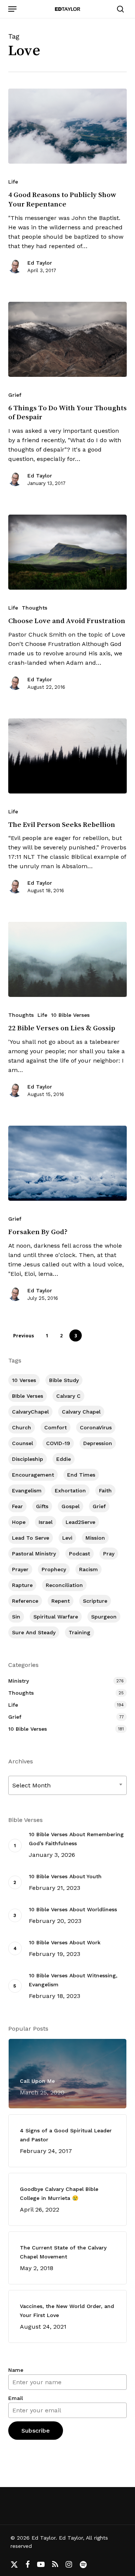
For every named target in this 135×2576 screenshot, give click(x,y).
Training (79, 1632)
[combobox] (68, 1785)
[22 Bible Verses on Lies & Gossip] (68, 959)
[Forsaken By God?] (68, 1163)
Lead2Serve (80, 1522)
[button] (12, 9)
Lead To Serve (31, 1538)
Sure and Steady (34, 1632)
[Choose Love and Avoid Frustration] (68, 552)
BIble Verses (28, 1396)
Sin (16, 1617)
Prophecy (54, 1569)
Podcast (79, 1554)
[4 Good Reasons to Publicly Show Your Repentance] (68, 126)
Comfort (55, 1427)
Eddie (64, 1459)
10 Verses (24, 1380)
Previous (24, 1336)
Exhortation (70, 1490)
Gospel (70, 1506)
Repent (61, 1601)
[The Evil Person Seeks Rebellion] (68, 756)
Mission (95, 1538)
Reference (25, 1601)
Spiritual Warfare (56, 1617)
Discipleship (28, 1459)
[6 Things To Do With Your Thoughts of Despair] (68, 339)
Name (16, 2370)
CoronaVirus (96, 1427)
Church (22, 1427)
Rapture (22, 1585)
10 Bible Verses (70, 1015)
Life (13, 182)
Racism (88, 1569)
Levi (67, 1538)
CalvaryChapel (30, 1412)
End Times (81, 1475)
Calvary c (68, 1396)
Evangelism (27, 1490)
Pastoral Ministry (34, 1554)
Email (16, 2398)
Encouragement (33, 1475)
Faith (105, 1490)
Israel (46, 1522)
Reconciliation (64, 1585)
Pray (109, 1554)
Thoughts (34, 608)
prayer (20, 1569)
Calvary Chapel (81, 1412)
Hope (19, 1522)
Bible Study (64, 1380)
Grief (15, 395)
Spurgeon (104, 1617)
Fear (17, 1506)
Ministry (19, 1681)
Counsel (22, 1443)
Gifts (42, 1506)
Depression (98, 1443)
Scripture (95, 1601)
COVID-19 (58, 1443)
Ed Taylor (40, 263)
